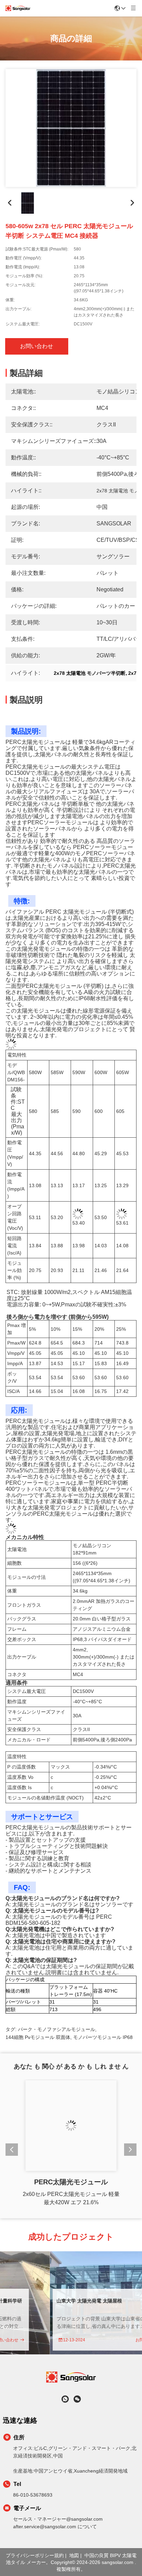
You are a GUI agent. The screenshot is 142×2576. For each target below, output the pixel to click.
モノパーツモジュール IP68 (103, 2032)
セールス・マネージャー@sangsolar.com (58, 2519)
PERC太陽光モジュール (71, 2182)
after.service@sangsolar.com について (55, 2527)
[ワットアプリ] (65, 2399)
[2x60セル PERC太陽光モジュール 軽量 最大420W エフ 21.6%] (71, 2126)
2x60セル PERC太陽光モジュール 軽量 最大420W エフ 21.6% (71, 2198)
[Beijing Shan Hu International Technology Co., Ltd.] (18, 8)
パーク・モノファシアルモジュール (57, 2025)
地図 (74, 2555)
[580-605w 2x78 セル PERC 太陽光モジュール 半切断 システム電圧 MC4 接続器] (71, 128)
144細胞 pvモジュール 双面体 (38, 2032)
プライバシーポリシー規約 (35, 2555)
